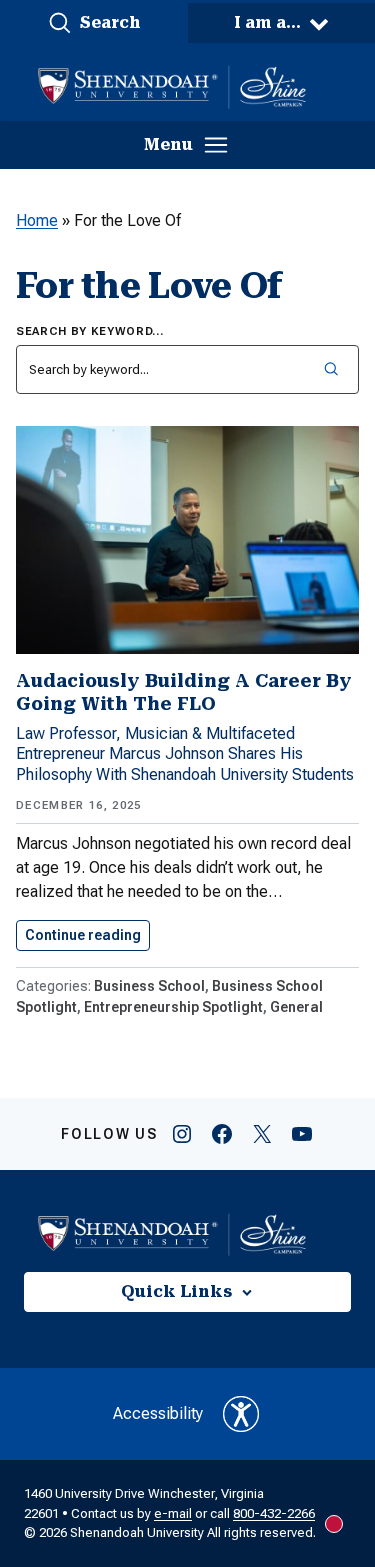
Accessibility (158, 1413)
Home (37, 220)
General (296, 1007)
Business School (149, 986)
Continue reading (87, 935)
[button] (94, 23)
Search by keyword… (90, 331)
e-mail (173, 1513)
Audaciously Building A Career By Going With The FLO (184, 692)
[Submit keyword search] (330, 369)
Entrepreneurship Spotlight (173, 1007)
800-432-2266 (274, 1513)
